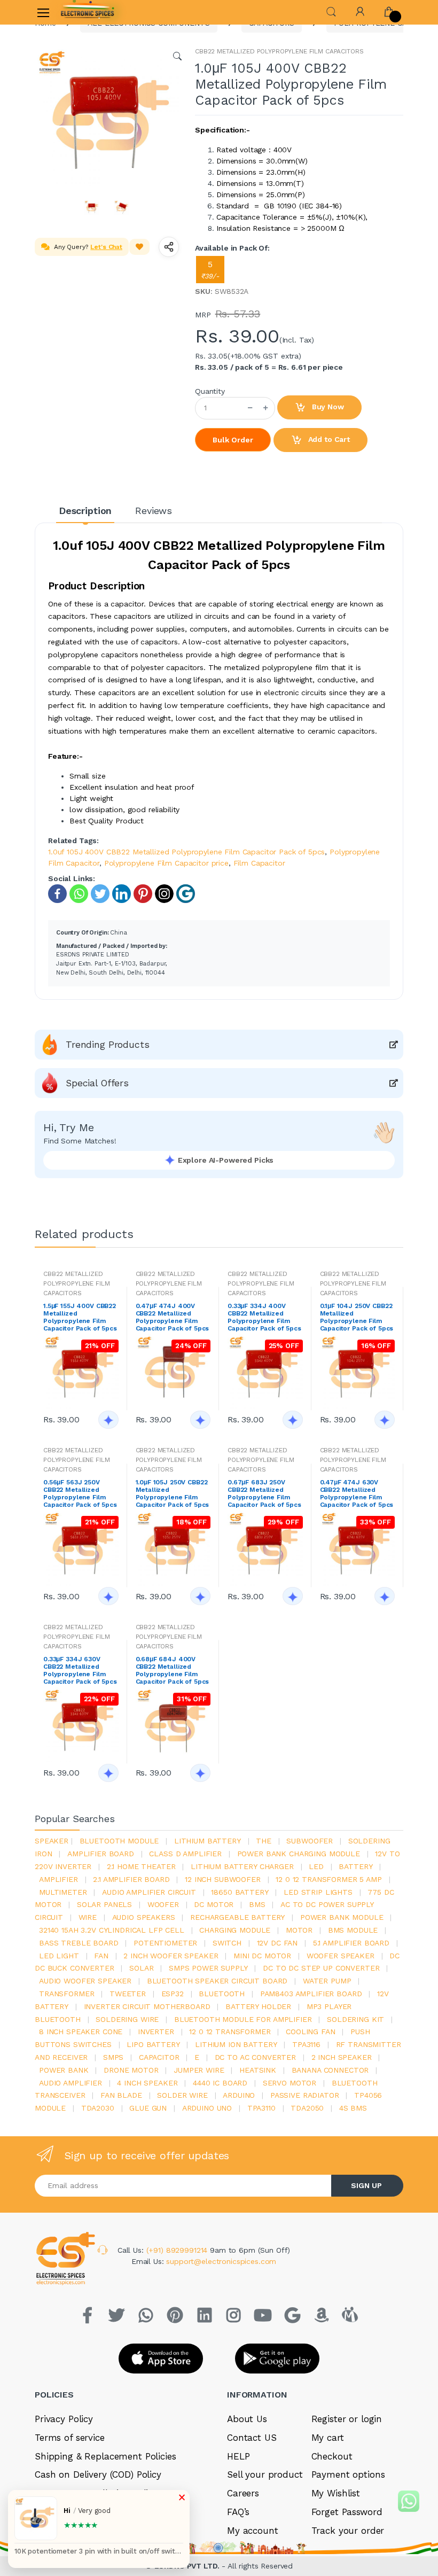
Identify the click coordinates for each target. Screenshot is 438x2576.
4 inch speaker (147, 2083)
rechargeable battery (237, 1917)
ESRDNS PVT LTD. (188, 2566)
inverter (156, 2032)
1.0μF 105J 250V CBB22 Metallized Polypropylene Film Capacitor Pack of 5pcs (173, 1493)
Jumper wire (199, 2070)
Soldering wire (127, 2019)
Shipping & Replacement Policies (105, 2456)
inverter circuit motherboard (147, 2006)
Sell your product (265, 2474)
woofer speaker (341, 1956)
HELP (238, 2456)
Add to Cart (328, 439)
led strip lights (318, 1892)
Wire (88, 1917)
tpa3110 (261, 2108)
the (264, 1841)
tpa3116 (306, 2044)
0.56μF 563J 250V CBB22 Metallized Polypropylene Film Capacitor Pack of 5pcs (80, 1493)
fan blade (121, 2095)
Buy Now (327, 407)
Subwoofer (310, 1841)
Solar (141, 1968)
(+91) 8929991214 (178, 2250)
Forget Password (347, 2512)
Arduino (239, 2095)
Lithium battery (208, 1841)
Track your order (348, 2531)
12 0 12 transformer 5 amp (328, 1879)
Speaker (52, 1841)
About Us (247, 2419)
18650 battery (240, 1892)
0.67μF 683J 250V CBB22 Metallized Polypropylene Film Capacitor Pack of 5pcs (264, 1493)
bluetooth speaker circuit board (217, 1981)
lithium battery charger (242, 1866)
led (316, 1866)
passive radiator (305, 2095)
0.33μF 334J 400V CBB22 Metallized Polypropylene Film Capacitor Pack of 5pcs (264, 1317)
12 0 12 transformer (230, 2032)
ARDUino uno (207, 2108)
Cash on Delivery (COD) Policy (98, 2474)
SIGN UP (366, 2185)
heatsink (258, 2070)
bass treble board (79, 1943)
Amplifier (58, 1879)
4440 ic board (220, 2083)
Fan (101, 1956)
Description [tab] (85, 511)
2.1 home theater (141, 1866)
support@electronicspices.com (221, 2261)
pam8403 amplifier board (311, 1994)
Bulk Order (233, 440)
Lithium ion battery (236, 2044)
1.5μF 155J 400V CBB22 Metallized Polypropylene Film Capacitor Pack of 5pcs (80, 1317)
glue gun (148, 2108)
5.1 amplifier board (351, 1943)
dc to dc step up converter (321, 1968)
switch (227, 1943)
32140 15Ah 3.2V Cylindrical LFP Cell (112, 1930)
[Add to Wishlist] (139, 247)
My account (253, 2531)
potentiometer (165, 1943)
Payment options (348, 2474)
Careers (243, 2493)
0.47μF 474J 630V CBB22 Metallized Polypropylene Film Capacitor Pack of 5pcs (357, 1493)
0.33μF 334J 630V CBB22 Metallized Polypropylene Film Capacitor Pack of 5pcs (80, 1670)
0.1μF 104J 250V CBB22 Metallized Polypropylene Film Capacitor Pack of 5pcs (357, 1317)
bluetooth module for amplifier (243, 2019)
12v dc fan (277, 1943)
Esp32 (173, 1994)
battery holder (258, 2006)
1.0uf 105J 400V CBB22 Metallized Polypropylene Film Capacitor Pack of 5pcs (186, 852)
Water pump (327, 1981)
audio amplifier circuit (149, 1892)
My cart (328, 2438)
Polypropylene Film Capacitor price (166, 863)
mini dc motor (262, 1956)
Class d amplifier (185, 1854)
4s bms (353, 2108)
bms (257, 1904)
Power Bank (64, 2070)
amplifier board (101, 1854)
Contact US (252, 2438)
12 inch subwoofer (223, 1879)
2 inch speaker (342, 2057)
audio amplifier (71, 2083)
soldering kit (355, 2019)
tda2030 (98, 2108)
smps (113, 2057)
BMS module (353, 1930)
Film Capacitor (259, 863)
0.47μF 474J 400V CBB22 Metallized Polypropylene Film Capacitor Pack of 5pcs (173, 1317)
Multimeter (63, 1892)
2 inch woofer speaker (171, 1956)
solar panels (104, 1904)
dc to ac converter (255, 2057)
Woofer (163, 1904)
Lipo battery (153, 2044)
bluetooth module (119, 1841)
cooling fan (310, 2032)
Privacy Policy (64, 2419)
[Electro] (88, 12)
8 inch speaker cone (81, 2032)
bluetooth (222, 1994)
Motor (299, 1930)
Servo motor (290, 2083)
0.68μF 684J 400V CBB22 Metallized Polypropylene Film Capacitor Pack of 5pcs (173, 1670)
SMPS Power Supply (208, 1968)
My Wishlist (336, 2493)
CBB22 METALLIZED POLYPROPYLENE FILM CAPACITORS (279, 51)
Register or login (347, 2419)
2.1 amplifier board (131, 1879)
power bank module (342, 1917)
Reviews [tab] (154, 511)
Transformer (67, 1994)
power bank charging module (299, 1854)
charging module (235, 1930)
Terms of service (70, 2438)
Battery (355, 1866)
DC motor (214, 1904)
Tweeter (128, 1994)
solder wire (182, 2095)
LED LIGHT (59, 1956)
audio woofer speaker (85, 1981)
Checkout (332, 2456)
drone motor (131, 2070)
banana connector (330, 2070)
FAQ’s (238, 2512)
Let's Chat (106, 247)
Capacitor (159, 2057)
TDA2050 (307, 2108)
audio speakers (144, 1917)
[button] (331, 11)
